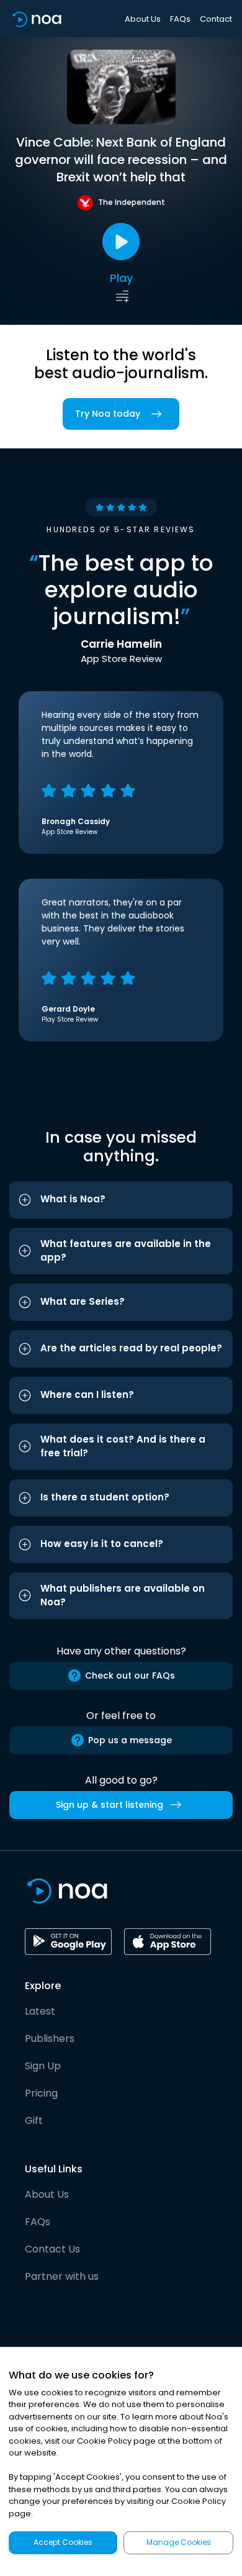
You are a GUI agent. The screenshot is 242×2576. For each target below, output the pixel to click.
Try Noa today (108, 414)
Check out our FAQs (130, 1676)
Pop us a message (130, 1740)
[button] (121, 1200)
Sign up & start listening (110, 1805)
